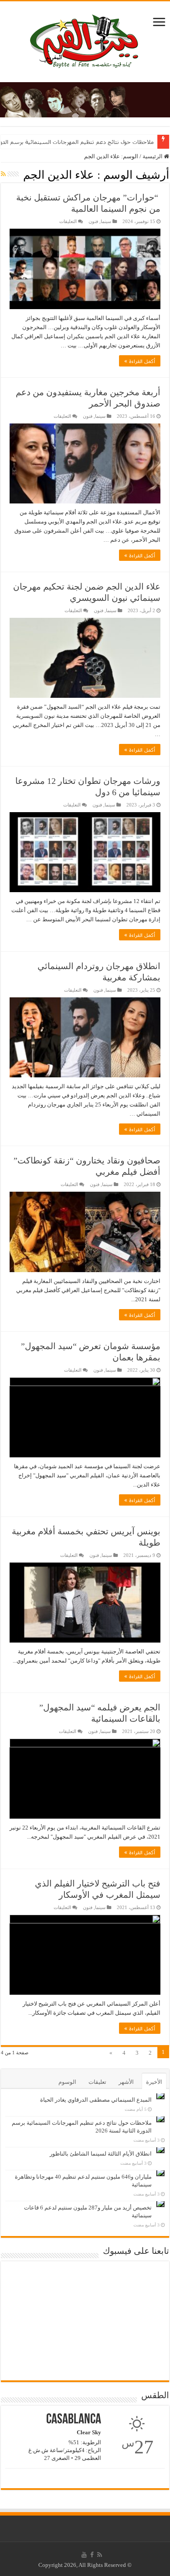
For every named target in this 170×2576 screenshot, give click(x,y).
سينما (106, 221)
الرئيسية (153, 156)
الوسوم (67, 2082)
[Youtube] (84, 2555)
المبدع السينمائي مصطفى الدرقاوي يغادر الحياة (96, 2100)
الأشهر (126, 2082)
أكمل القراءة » (140, 361)
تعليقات (97, 2082)
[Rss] (100, 2555)
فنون (93, 221)
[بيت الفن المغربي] (85, 40)
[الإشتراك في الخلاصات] (3, 174)
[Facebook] (92, 2555)
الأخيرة (154, 2082)
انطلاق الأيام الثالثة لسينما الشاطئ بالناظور (101, 2154)
